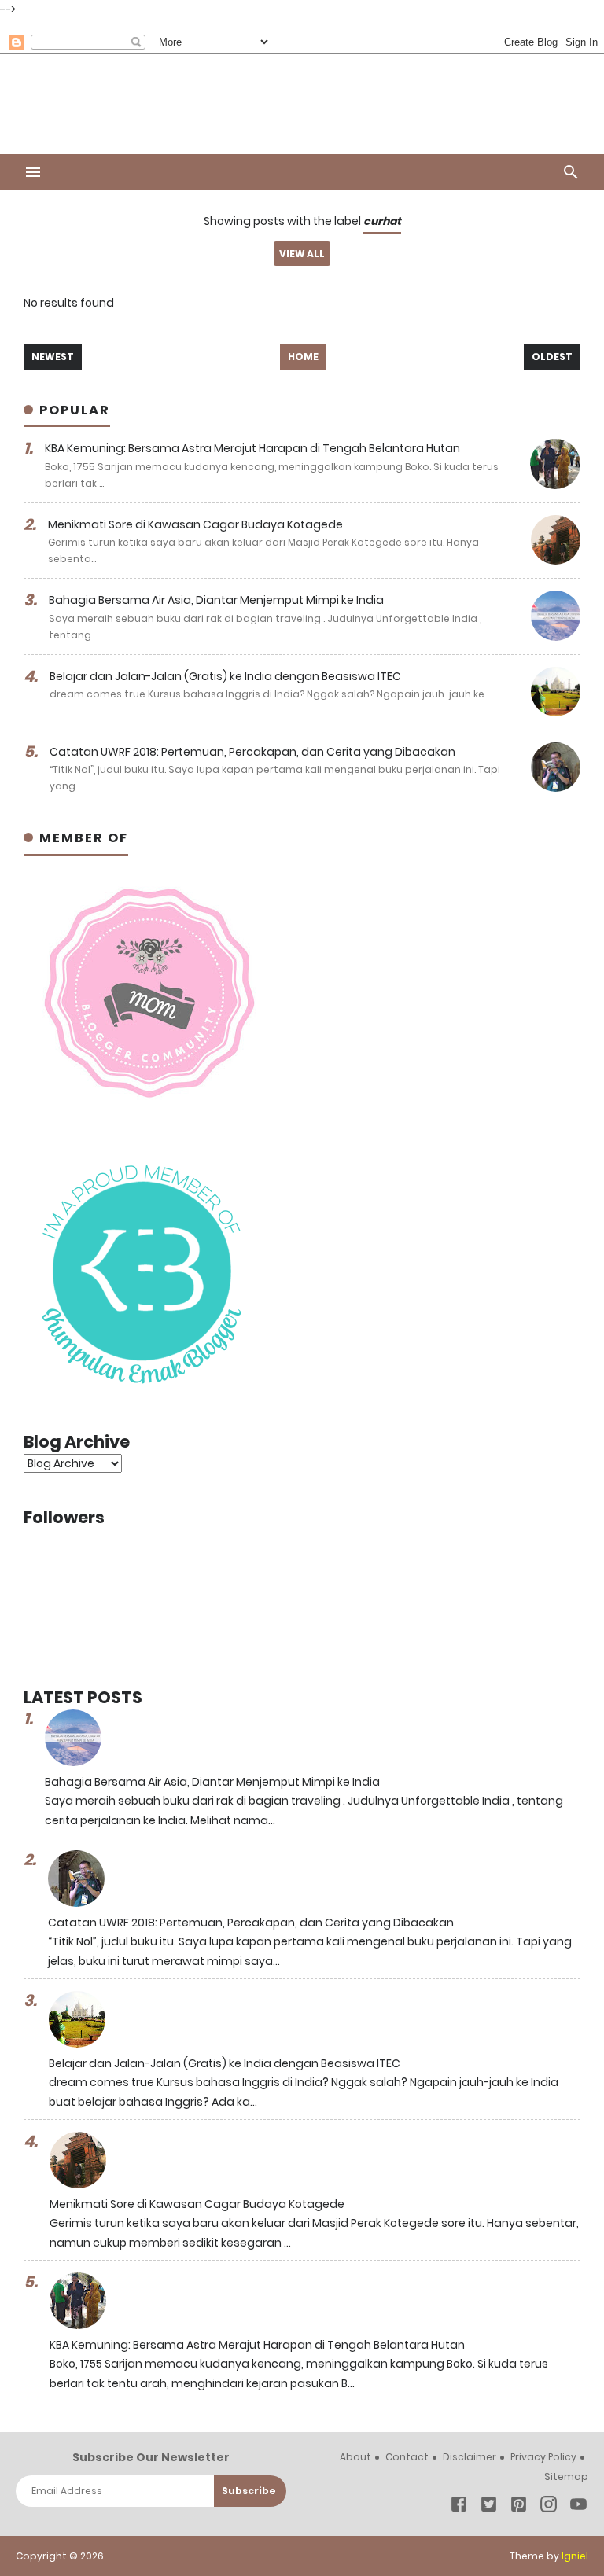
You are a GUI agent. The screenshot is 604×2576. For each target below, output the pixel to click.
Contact (407, 2457)
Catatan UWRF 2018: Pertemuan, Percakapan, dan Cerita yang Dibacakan (252, 752)
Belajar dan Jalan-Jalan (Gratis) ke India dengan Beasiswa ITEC (225, 676)
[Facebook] (459, 2507)
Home (303, 357)
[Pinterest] (519, 2507)
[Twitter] (489, 2507)
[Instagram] (549, 2507)
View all (302, 254)
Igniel (575, 2556)
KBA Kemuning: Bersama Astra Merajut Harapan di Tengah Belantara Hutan (252, 448)
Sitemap (566, 2477)
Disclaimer (470, 2457)
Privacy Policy (543, 2457)
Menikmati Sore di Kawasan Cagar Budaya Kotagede (195, 524)
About (355, 2457)
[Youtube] (578, 2507)
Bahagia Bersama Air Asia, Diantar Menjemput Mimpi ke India (216, 600)
